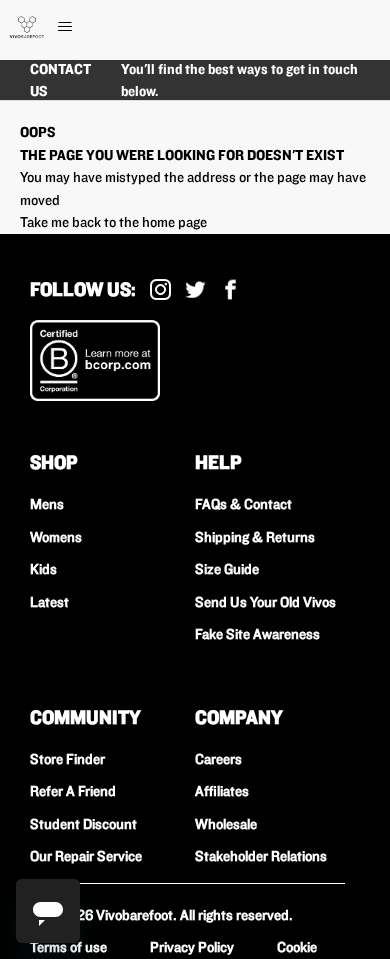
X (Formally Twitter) (195, 289)
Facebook (230, 289)
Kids (43, 569)
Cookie (297, 947)
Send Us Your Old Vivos (265, 602)
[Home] (27, 27)
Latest (49, 602)
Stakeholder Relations (261, 856)
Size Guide (227, 569)
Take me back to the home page (113, 222)
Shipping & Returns (255, 537)
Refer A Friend (73, 791)
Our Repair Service (86, 856)
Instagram (160, 289)
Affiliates (222, 791)
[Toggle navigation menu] (85, 27)
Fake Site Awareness (257, 634)
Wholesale (226, 824)
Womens (56, 537)
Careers (218, 759)
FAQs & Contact (243, 504)
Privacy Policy (192, 947)
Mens (47, 504)
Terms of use (68, 947)
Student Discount (83, 824)
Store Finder (67, 759)
